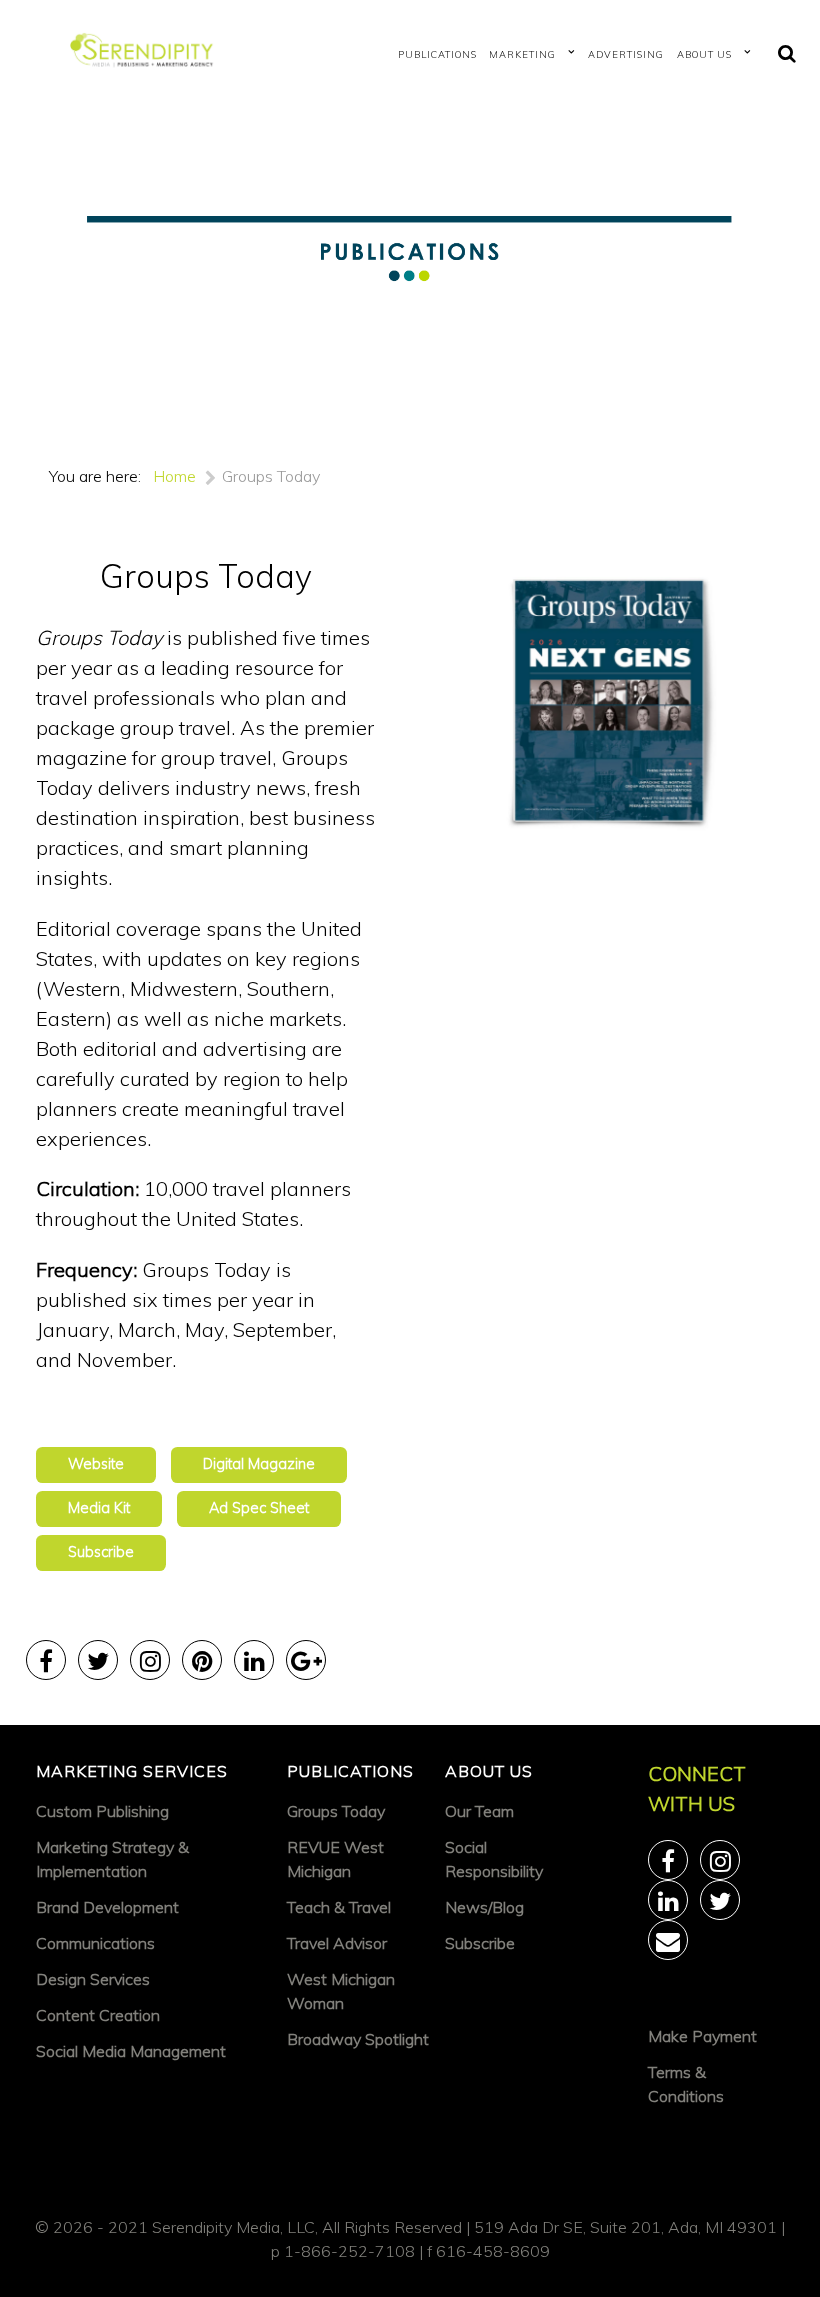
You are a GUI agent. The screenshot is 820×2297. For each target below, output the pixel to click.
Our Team (479, 1811)
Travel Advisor (337, 1943)
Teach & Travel (339, 1907)
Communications (95, 1943)
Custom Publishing (102, 1811)
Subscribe (101, 1552)
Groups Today (336, 1811)
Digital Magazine (259, 1464)
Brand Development (107, 1907)
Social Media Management (131, 2051)
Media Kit (99, 1508)
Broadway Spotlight (358, 2039)
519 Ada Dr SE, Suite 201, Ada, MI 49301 (625, 2227)
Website (96, 1464)
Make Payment (702, 2036)
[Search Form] (787, 54)
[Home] (146, 54)
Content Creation (98, 2015)
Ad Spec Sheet (259, 1508)
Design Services (93, 1979)
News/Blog (484, 1907)
